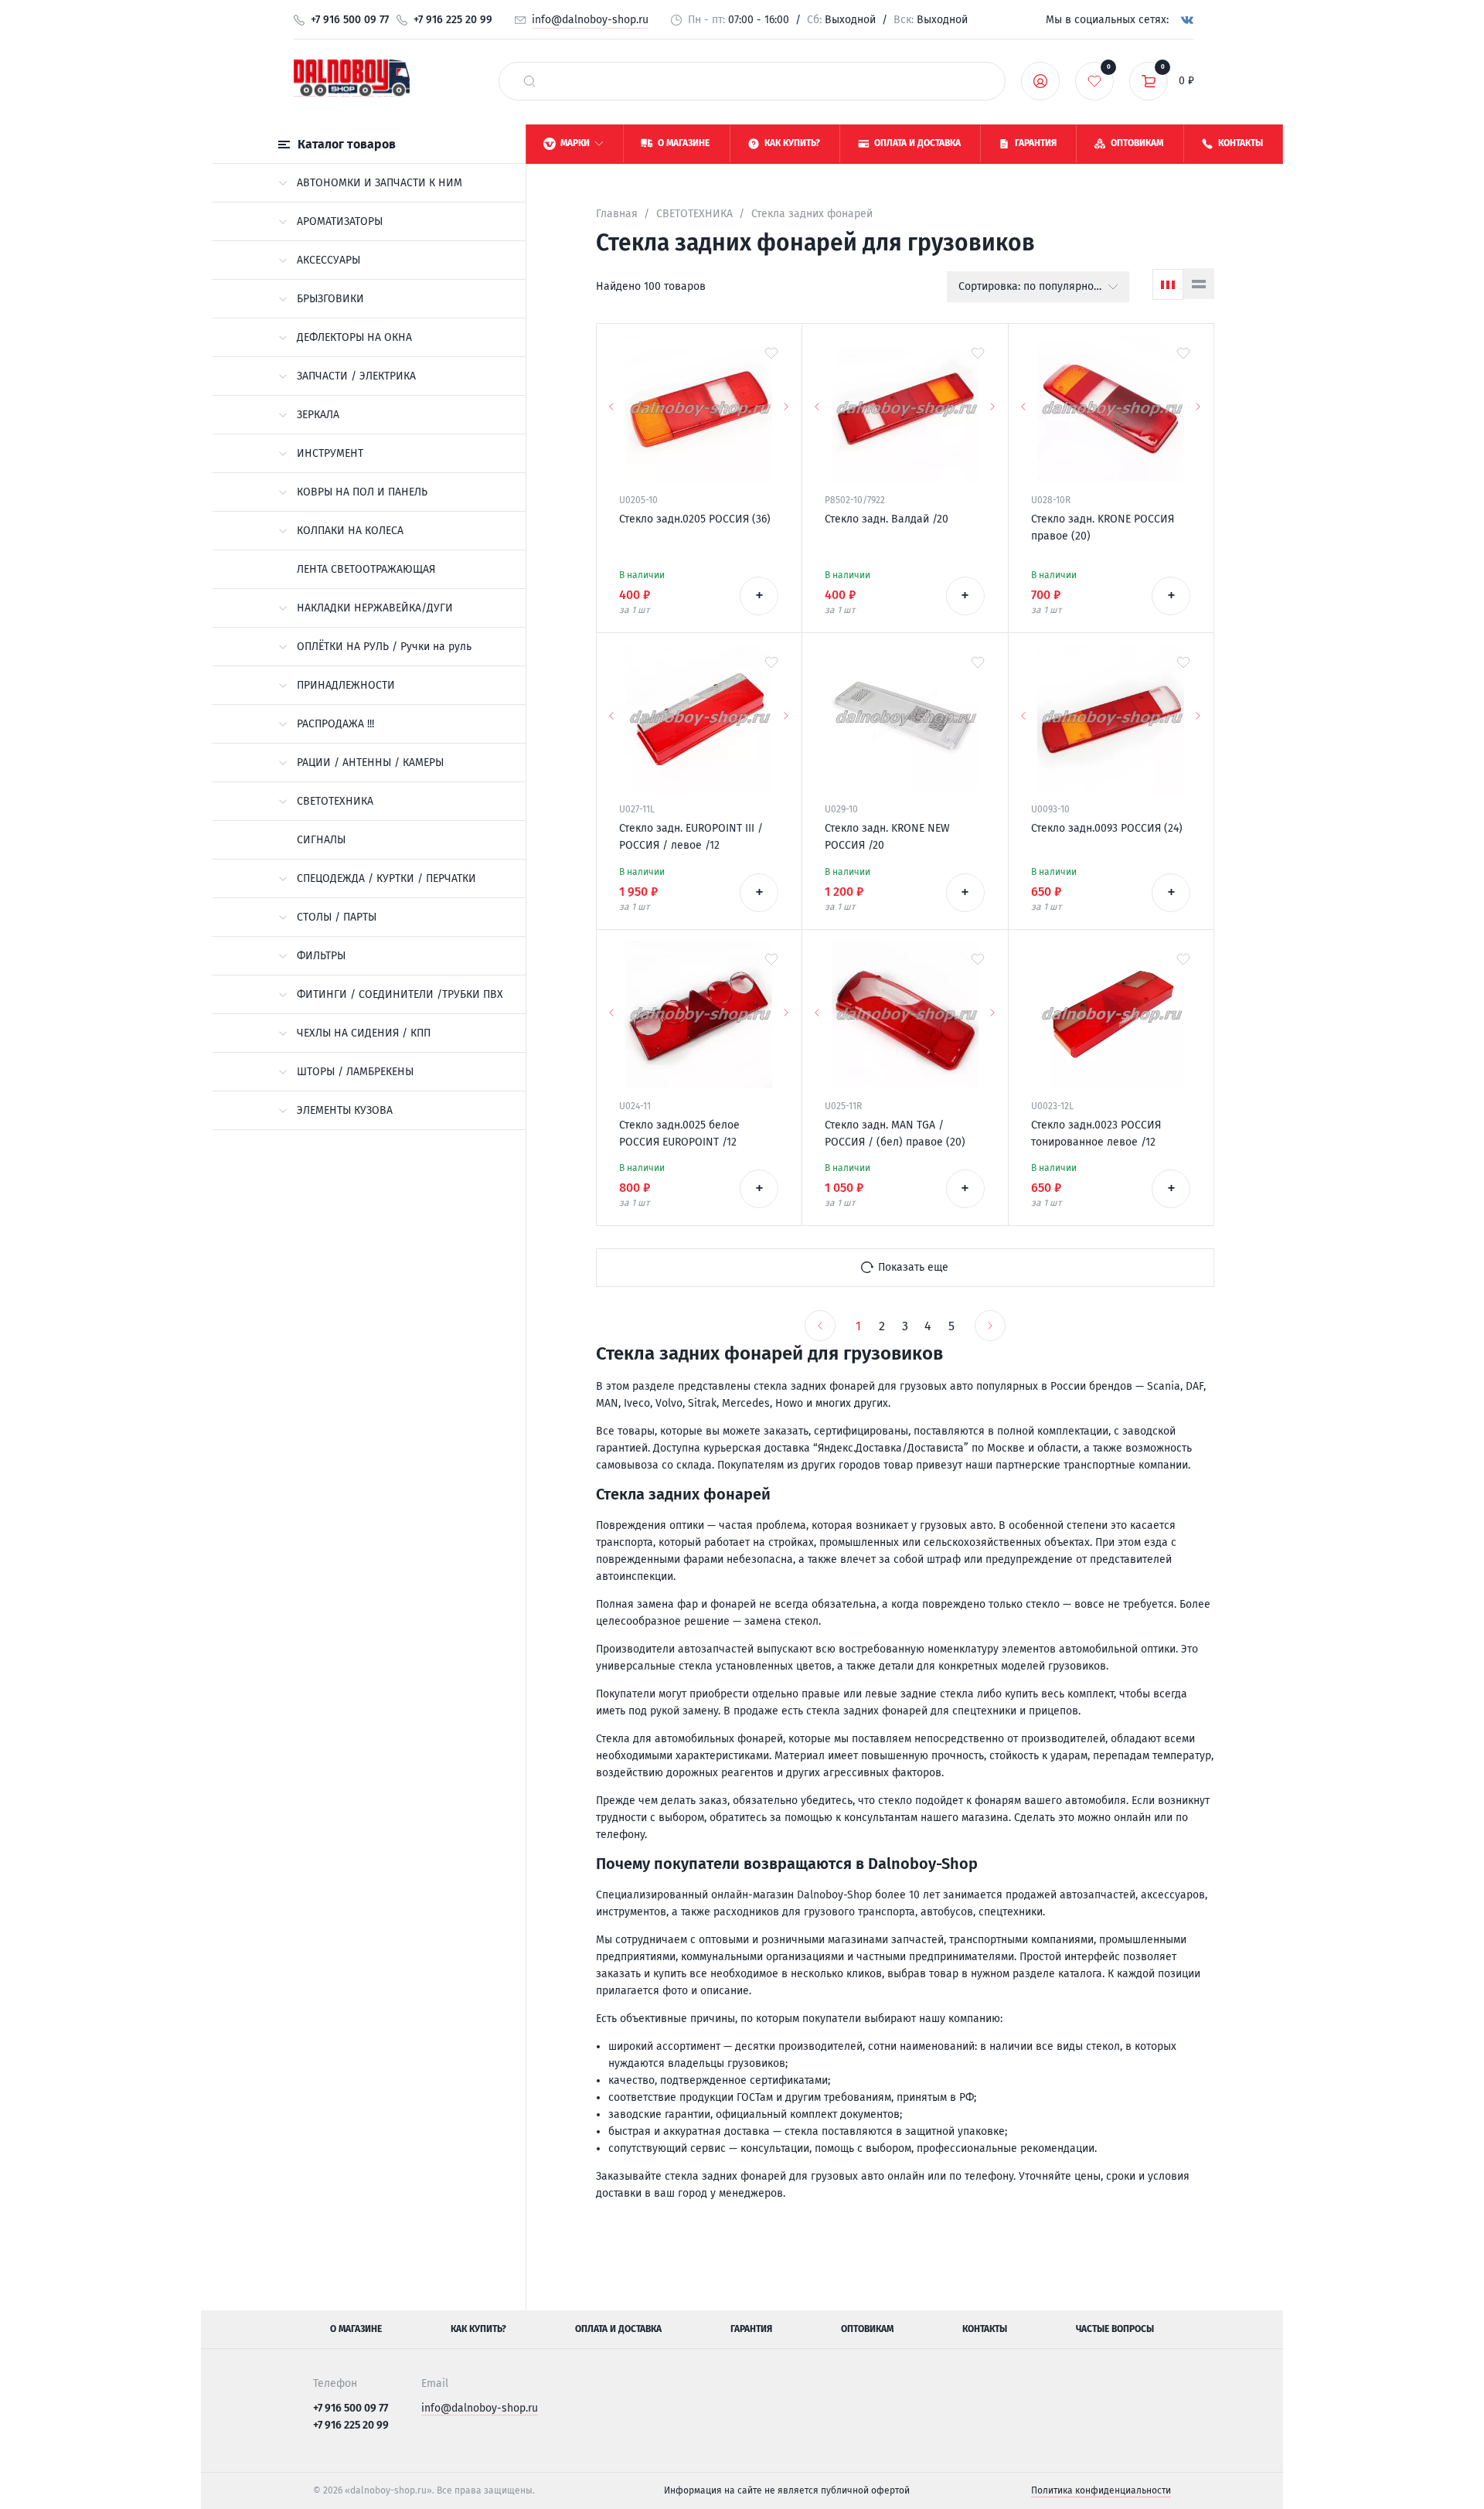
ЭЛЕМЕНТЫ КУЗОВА (345, 1110)
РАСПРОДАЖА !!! (335, 724)
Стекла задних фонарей (812, 214)
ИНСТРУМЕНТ (330, 453)
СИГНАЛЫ (321, 840)
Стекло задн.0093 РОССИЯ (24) (1107, 828)
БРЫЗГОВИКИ (330, 299)
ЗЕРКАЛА (318, 415)
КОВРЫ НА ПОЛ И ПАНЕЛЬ (362, 492)
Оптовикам (867, 2329)
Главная (617, 214)
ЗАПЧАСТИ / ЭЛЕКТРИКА (356, 376)
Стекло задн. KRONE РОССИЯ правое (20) (1103, 528)
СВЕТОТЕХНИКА (335, 801)
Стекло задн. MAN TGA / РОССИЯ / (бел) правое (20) (895, 1134)
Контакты (985, 2329)
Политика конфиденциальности (1101, 2490)
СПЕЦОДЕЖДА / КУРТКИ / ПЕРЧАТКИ (386, 878)
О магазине (356, 2329)
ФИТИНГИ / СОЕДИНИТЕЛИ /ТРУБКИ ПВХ (400, 994)
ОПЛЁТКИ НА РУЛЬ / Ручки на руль (384, 647)
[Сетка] (1168, 284)
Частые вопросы (1115, 2329)
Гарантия (751, 2329)
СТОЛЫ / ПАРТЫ (337, 917)
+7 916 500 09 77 (350, 20)
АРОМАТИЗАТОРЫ (340, 221)
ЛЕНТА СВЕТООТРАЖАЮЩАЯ (366, 569)
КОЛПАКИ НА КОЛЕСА (350, 531)
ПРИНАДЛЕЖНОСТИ (346, 685)
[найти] (529, 81)
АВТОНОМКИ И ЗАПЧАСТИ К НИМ (380, 183)
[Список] (1199, 284)
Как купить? (478, 2329)
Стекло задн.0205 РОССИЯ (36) (695, 519)
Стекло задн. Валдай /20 (887, 519)
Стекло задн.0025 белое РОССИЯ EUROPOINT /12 (679, 1134)
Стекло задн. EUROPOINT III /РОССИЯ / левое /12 (691, 837)
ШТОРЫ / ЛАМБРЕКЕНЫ (355, 1072)
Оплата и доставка (618, 2329)
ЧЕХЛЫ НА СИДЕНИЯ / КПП (364, 1033)
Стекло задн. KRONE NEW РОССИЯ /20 (887, 837)
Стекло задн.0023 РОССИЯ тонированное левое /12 (1096, 1134)
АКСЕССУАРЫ (328, 260)
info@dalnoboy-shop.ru (590, 20)
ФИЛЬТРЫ (321, 956)
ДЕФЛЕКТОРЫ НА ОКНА (354, 337)
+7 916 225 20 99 (453, 20)
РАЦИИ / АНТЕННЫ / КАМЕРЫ (370, 763)
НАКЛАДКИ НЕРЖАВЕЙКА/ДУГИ (375, 608)
